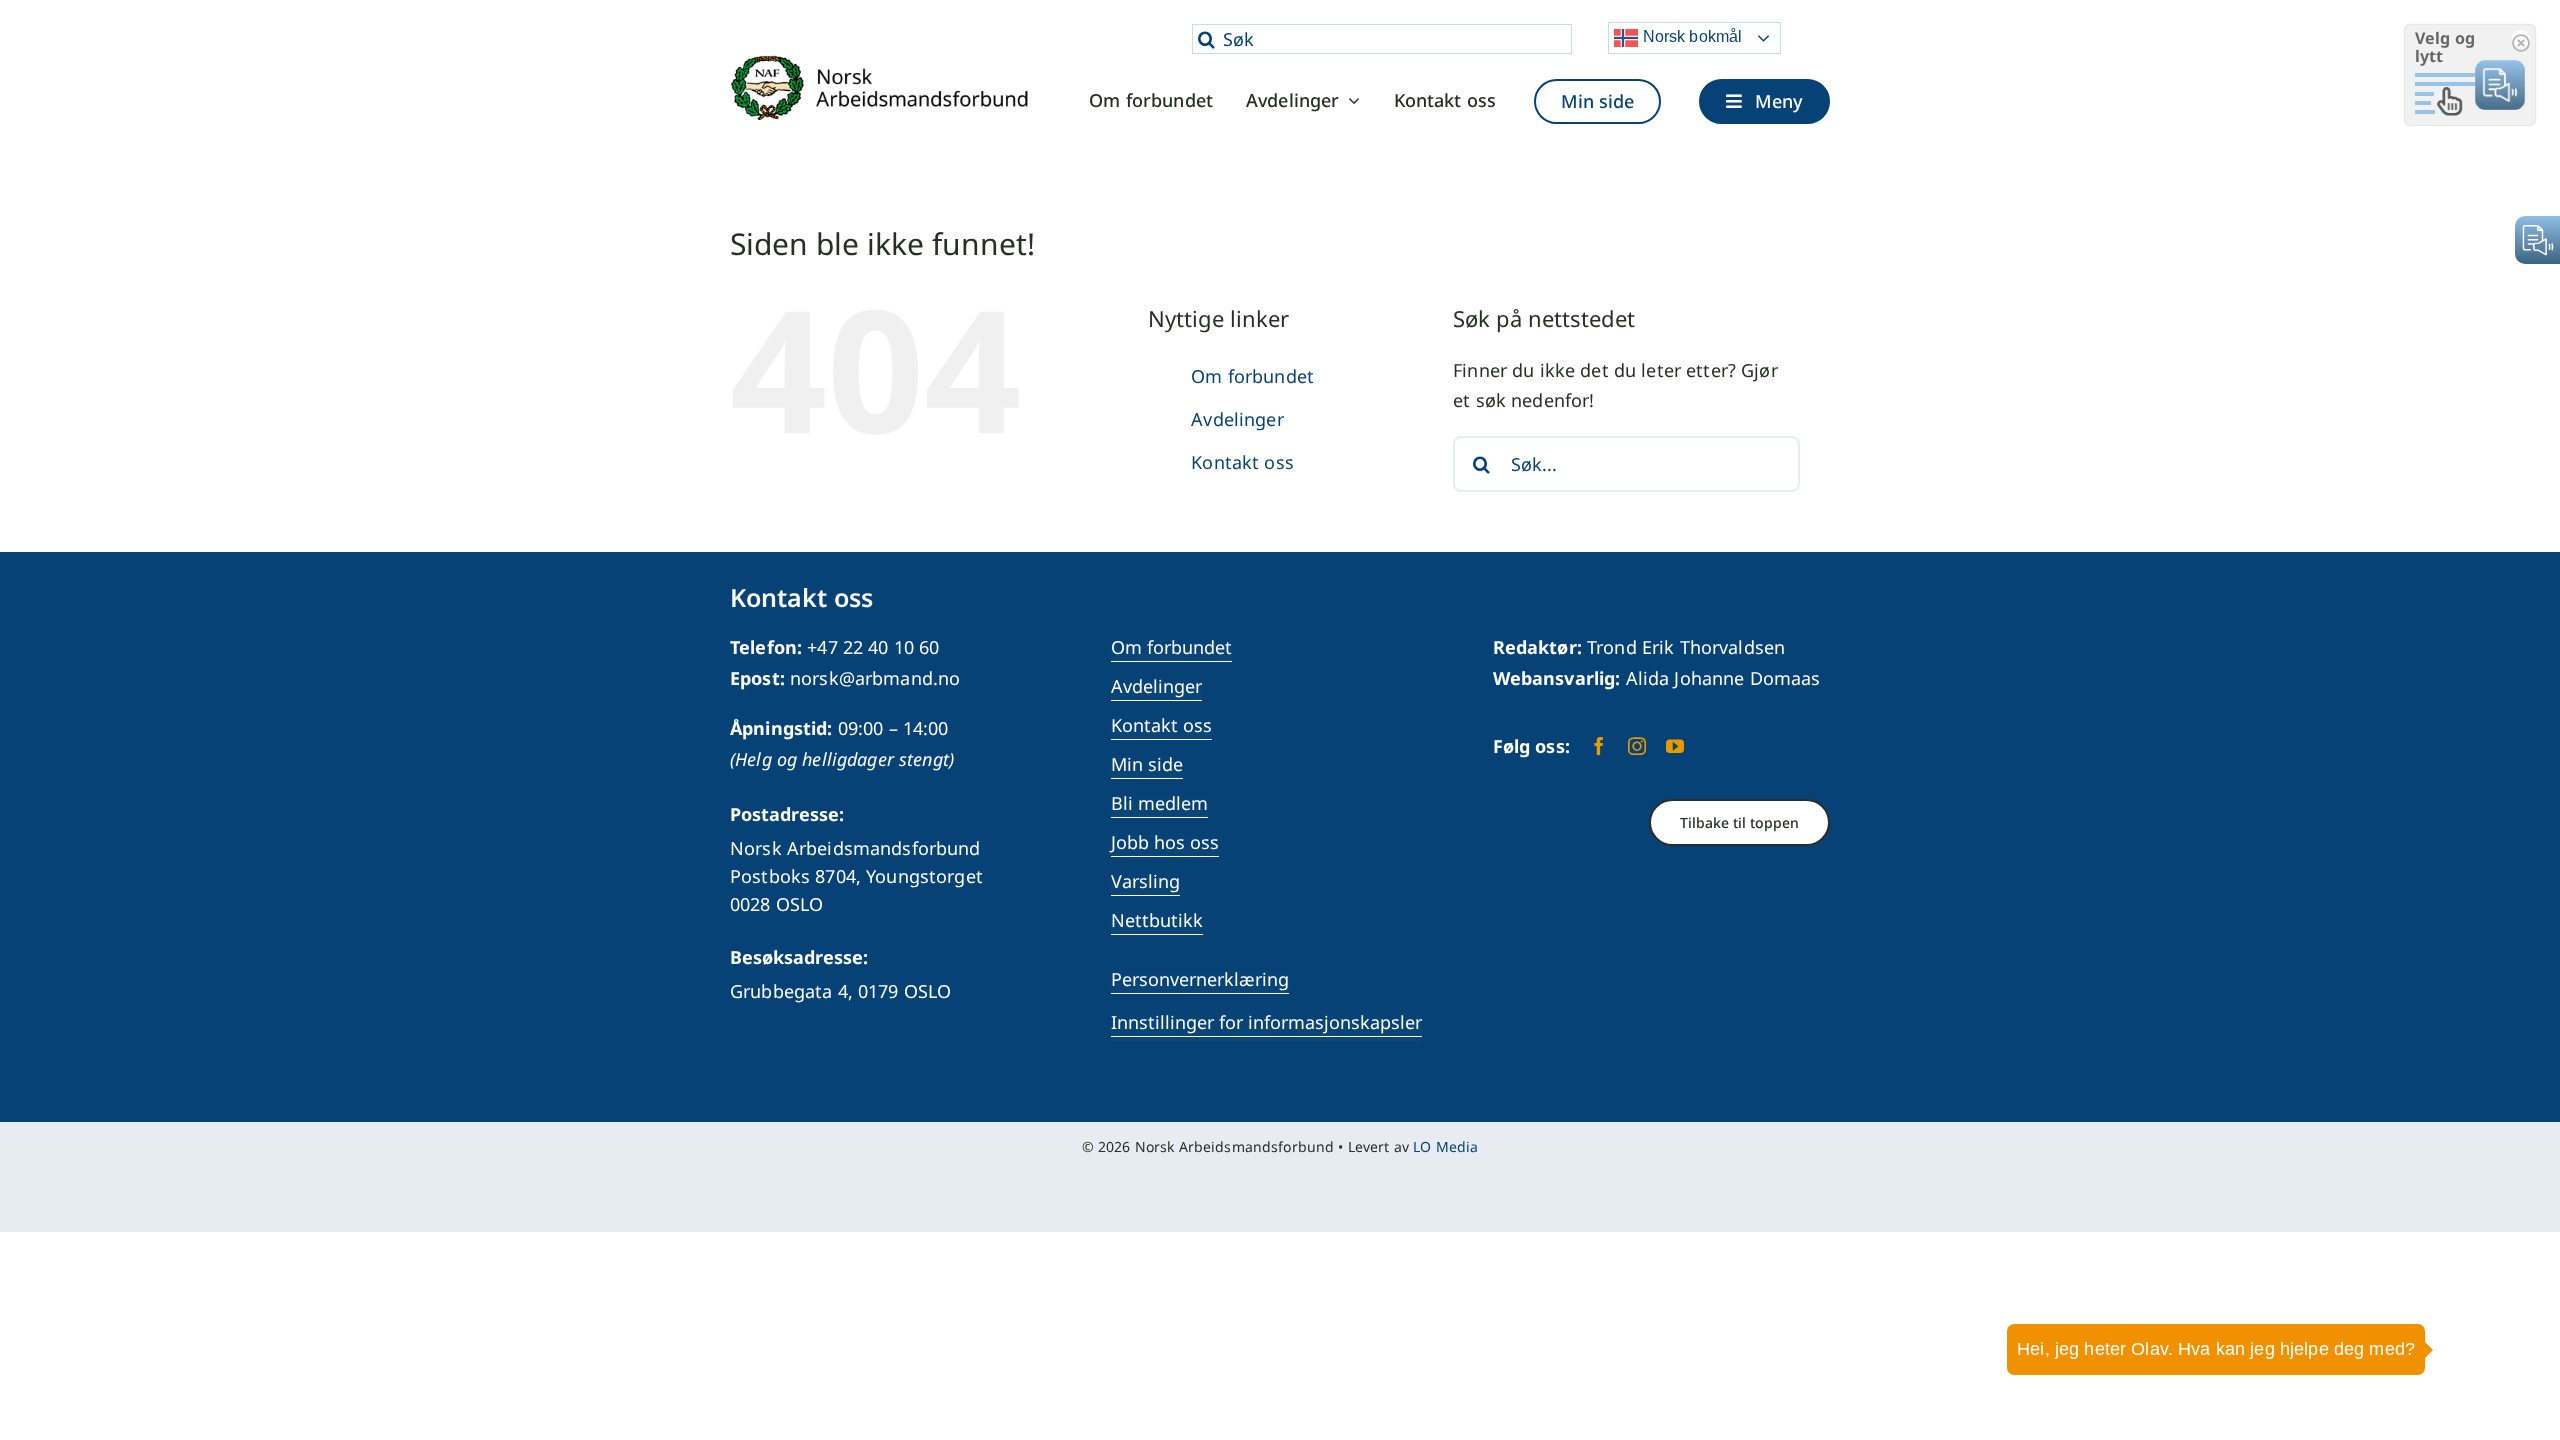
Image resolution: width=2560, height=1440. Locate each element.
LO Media (1445, 1146)
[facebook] (1599, 746)
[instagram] (1637, 746)
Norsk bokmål (1690, 36)
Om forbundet (1252, 376)
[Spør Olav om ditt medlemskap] (2515, 1365)
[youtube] (1675, 746)
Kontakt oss (1242, 462)
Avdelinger (1237, 419)
